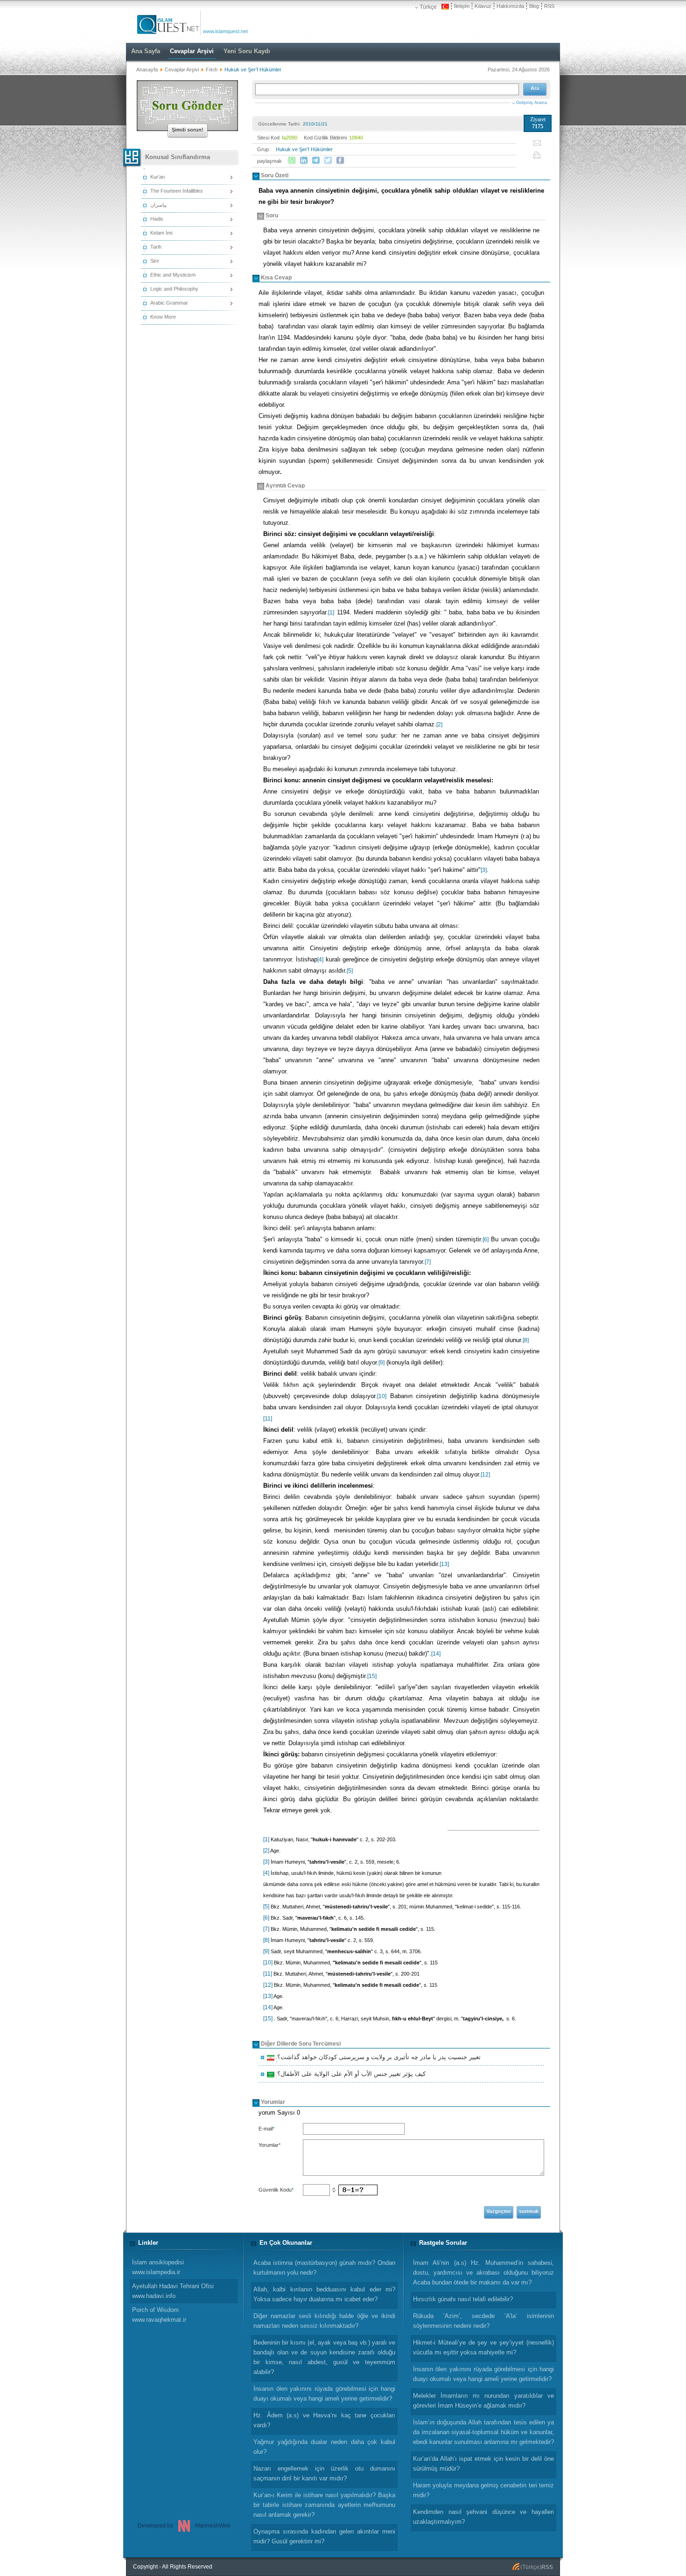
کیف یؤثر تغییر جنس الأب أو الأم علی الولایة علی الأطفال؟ (350, 2075)
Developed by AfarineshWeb (184, 2526)
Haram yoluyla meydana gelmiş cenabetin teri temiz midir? (483, 2490)
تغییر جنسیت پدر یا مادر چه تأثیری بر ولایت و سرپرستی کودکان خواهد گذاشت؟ (378, 2058)
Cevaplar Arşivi (182, 70)
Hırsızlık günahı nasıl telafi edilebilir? (463, 2299)
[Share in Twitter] (328, 160)
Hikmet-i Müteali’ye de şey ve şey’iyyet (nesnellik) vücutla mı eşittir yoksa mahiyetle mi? (483, 2347)
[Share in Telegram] (316, 160)
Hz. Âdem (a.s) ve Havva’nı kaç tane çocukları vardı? (324, 2420)
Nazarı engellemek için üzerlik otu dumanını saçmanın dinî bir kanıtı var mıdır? (324, 2473)
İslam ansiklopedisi (158, 2267)
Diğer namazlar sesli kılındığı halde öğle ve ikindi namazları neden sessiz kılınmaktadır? (324, 2321)
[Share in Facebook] (340, 160)
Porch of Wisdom (159, 2315)
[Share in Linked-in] (304, 160)
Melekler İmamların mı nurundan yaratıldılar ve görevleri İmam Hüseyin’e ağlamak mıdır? (483, 2401)
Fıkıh (212, 70)
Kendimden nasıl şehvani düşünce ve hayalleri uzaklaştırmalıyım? (483, 2517)
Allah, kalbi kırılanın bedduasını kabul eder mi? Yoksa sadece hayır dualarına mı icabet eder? (324, 2294)
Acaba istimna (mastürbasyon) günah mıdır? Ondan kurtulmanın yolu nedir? (324, 2268)
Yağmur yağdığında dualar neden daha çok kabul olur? (324, 2447)
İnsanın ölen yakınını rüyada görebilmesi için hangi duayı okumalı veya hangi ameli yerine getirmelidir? (483, 2374)
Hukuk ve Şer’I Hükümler (304, 149)
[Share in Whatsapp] (292, 160)
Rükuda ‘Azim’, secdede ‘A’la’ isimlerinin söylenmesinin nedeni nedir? (483, 2321)
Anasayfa (147, 70)
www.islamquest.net (225, 31)
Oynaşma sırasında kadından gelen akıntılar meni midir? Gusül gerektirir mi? (324, 2536)
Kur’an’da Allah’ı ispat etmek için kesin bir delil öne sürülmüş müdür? (483, 2464)
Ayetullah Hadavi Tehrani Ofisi (173, 2291)
